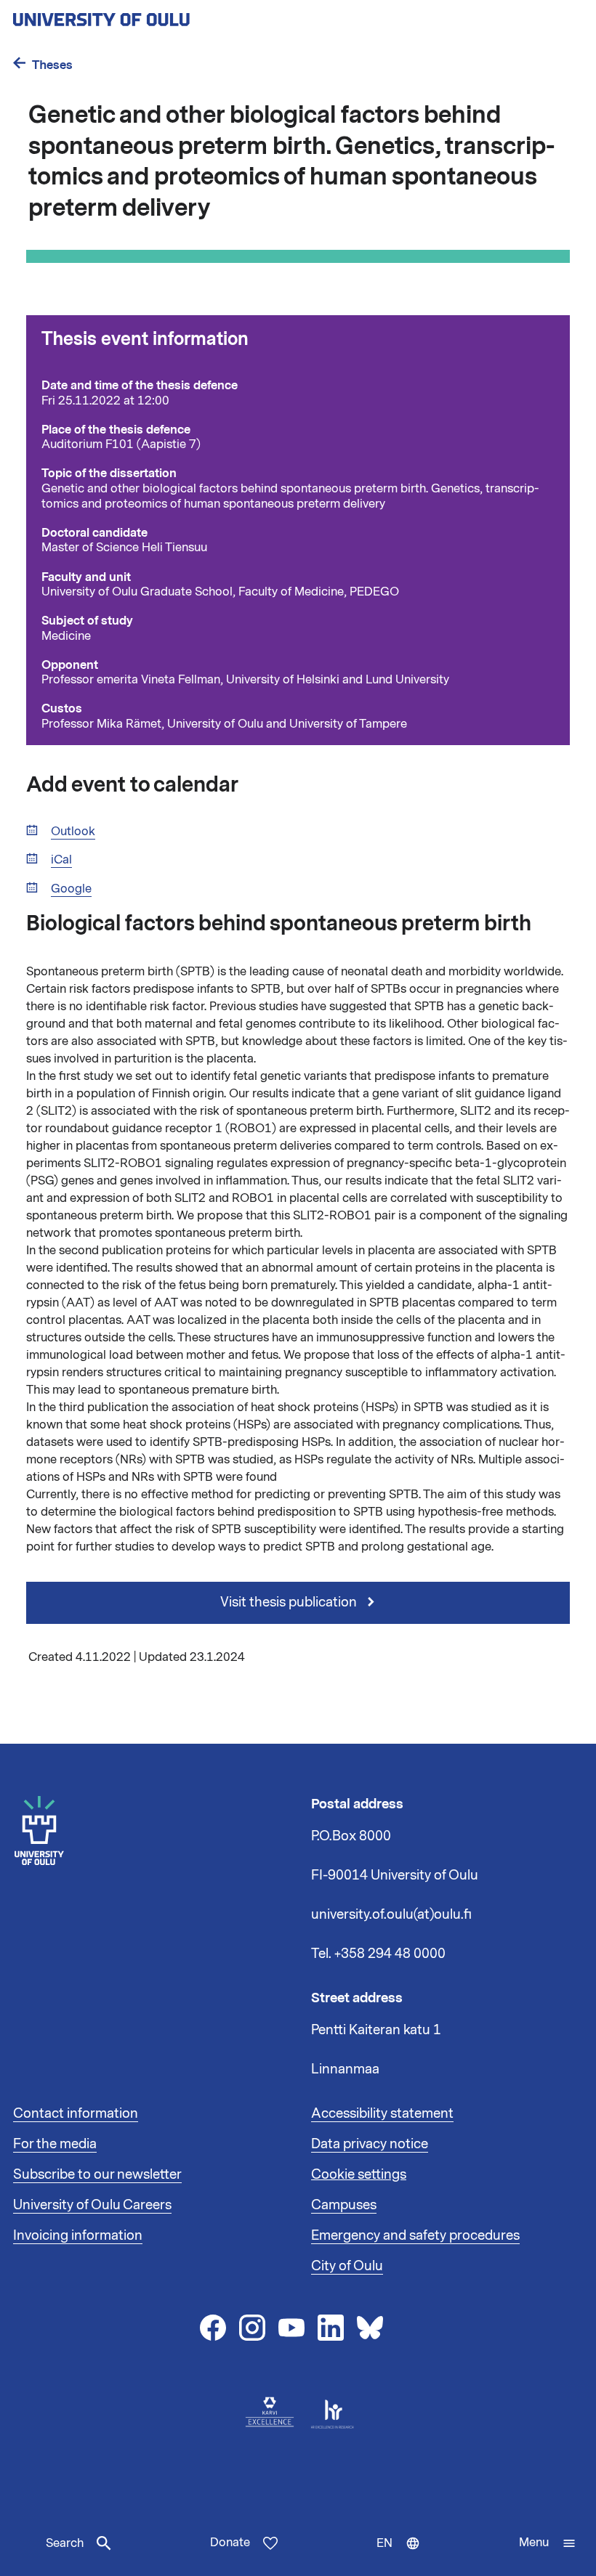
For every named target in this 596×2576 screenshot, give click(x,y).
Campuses (344, 2205)
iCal (61, 860)
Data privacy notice (370, 2144)
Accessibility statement (382, 2113)
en (402, 2556)
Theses (52, 65)
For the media (55, 2144)
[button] (548, 2543)
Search (65, 2543)
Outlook (73, 832)
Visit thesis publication (290, 1602)
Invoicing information (78, 2235)
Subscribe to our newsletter (97, 2174)
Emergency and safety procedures (415, 2235)
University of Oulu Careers (92, 2205)
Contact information (76, 2113)
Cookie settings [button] (359, 2174)
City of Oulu (347, 2266)
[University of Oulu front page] (135, 15)
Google (71, 889)
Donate (230, 2543)
